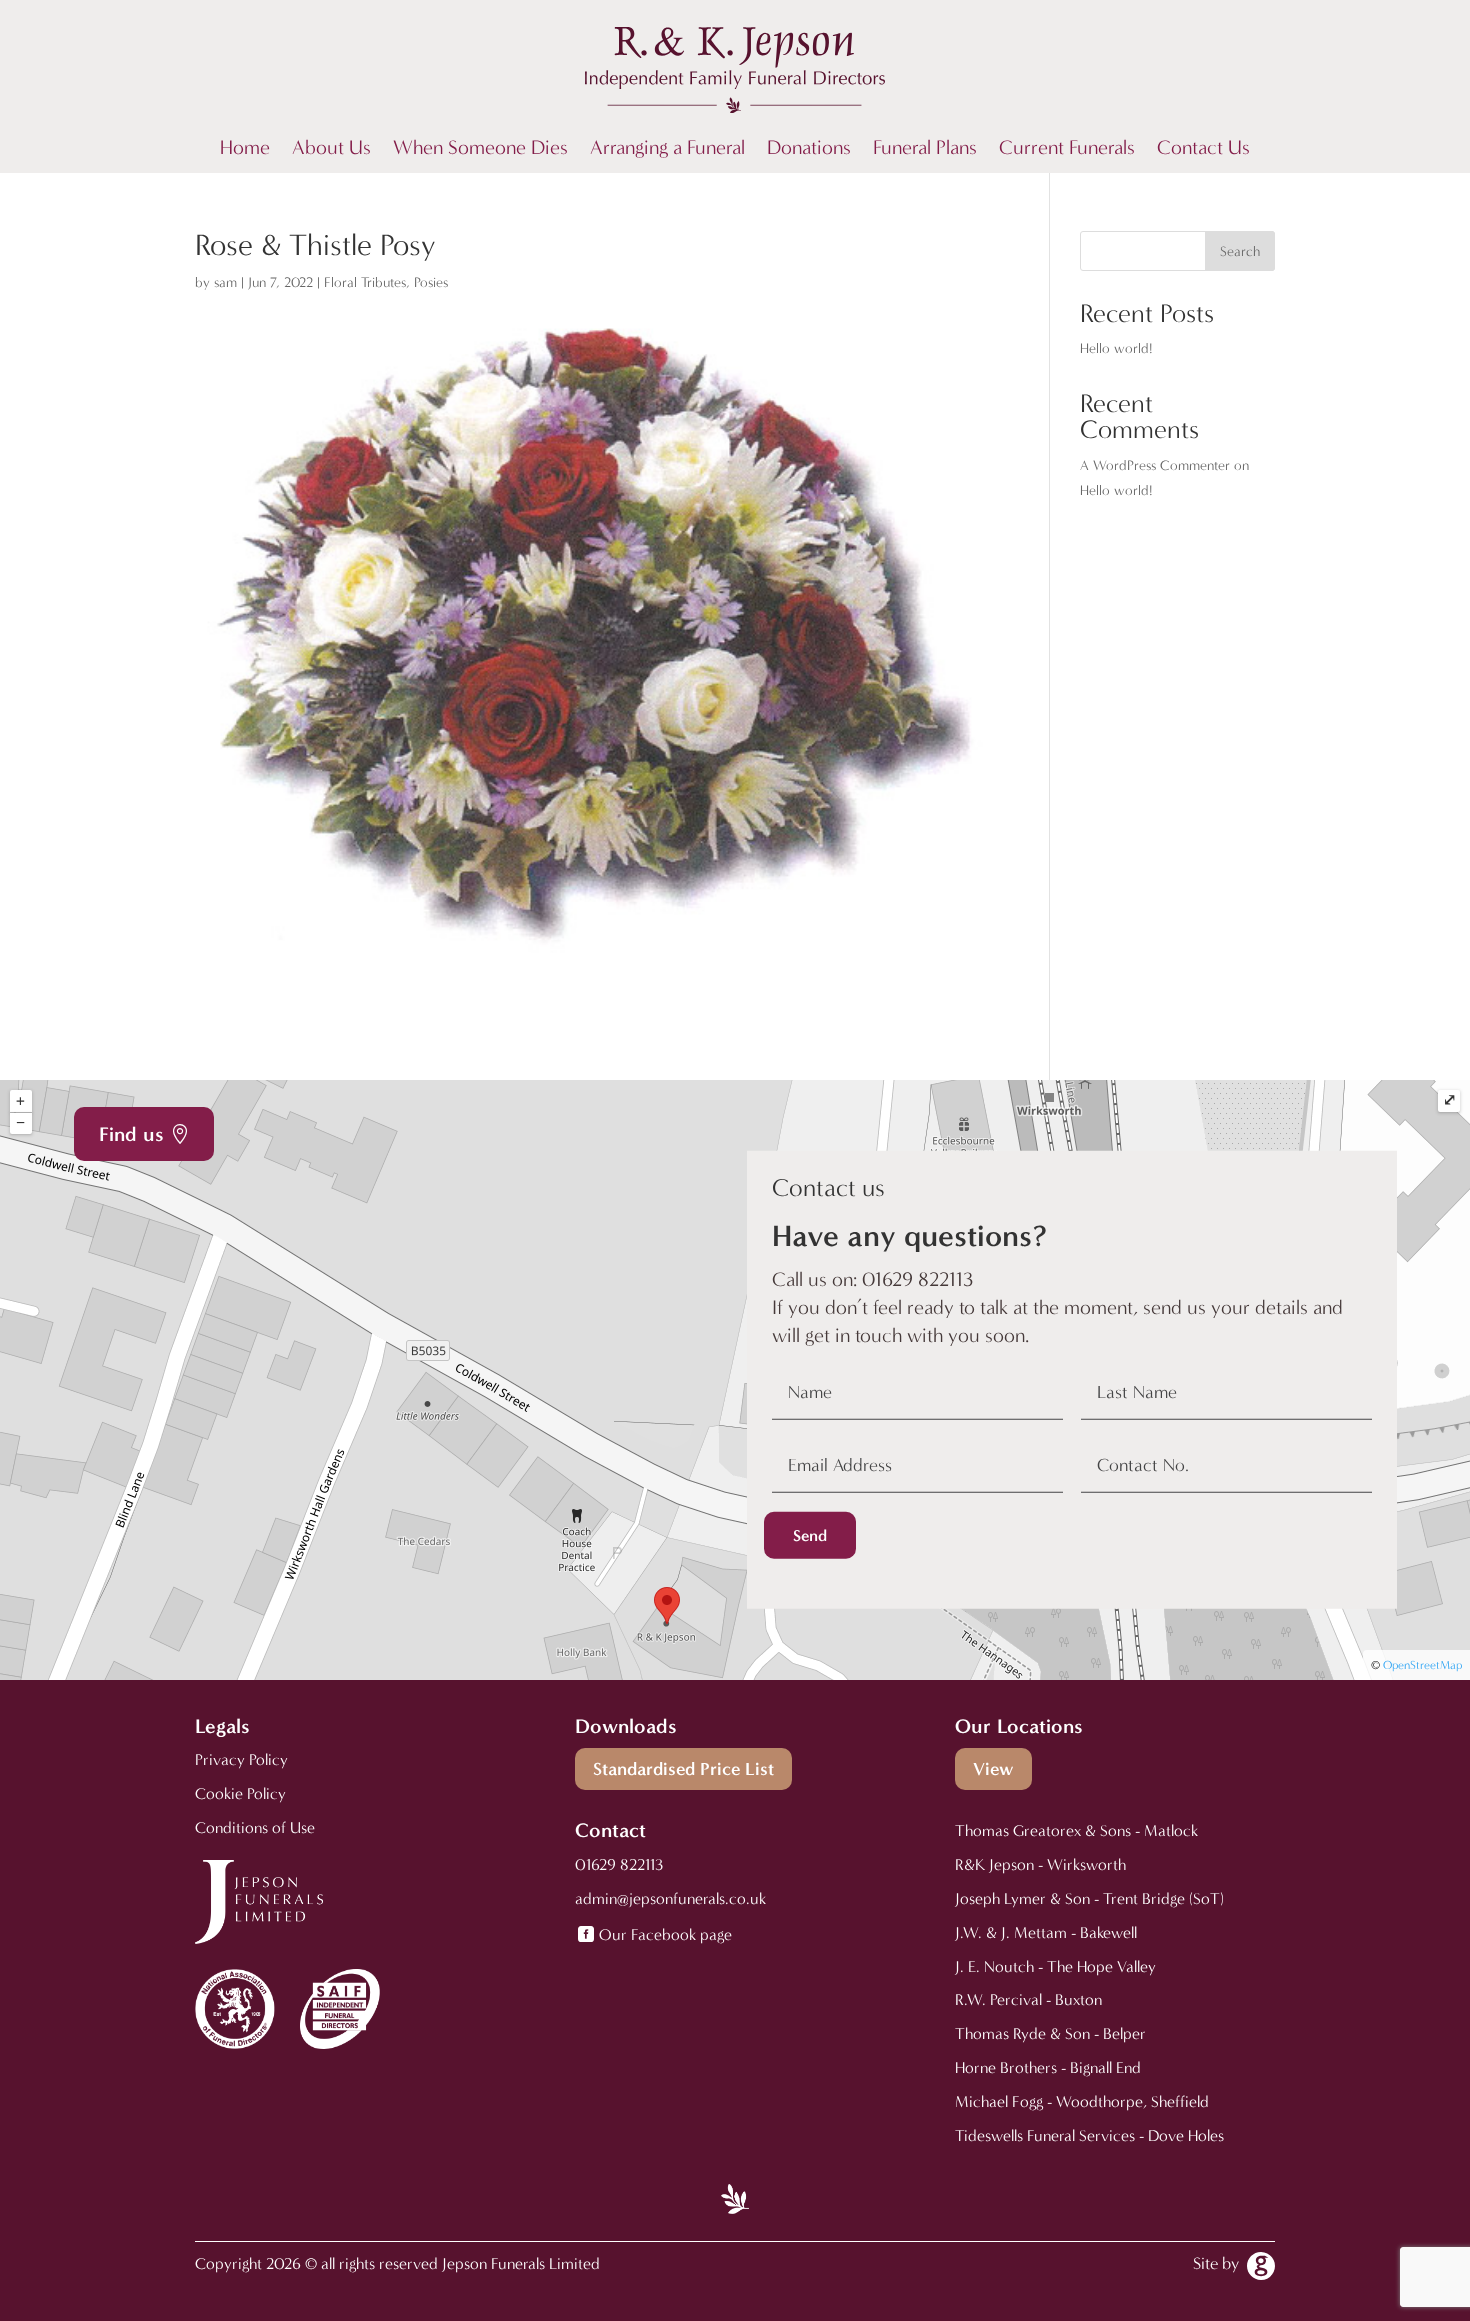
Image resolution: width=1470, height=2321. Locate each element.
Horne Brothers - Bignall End (1048, 2067)
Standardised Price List (683, 1769)
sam (225, 282)
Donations (809, 150)
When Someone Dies (480, 150)
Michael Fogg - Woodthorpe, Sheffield (1082, 2101)
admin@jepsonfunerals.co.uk (670, 1898)
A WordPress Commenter (1155, 465)
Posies (431, 282)
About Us (331, 150)
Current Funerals (1067, 150)
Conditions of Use (255, 1827)
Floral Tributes (365, 282)
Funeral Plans (925, 150)
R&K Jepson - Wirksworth (1040, 1864)
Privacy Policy (241, 1759)
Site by (1216, 2263)
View (993, 1769)
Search (1240, 251)
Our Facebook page (665, 1934)
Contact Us (1203, 150)
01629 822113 (619, 1864)
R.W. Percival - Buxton (1028, 1999)
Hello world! (1116, 348)
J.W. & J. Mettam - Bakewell (1046, 1932)
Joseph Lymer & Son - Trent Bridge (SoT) (1089, 1898)
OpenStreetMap (1422, 1665)
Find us (131, 1134)
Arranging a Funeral (667, 150)
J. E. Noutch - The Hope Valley (1055, 1966)
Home (245, 150)
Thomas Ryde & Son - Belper (1050, 2033)
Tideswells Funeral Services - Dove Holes (1089, 2135)
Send (810, 1535)
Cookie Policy (240, 1793)
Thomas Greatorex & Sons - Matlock (1076, 1830)
